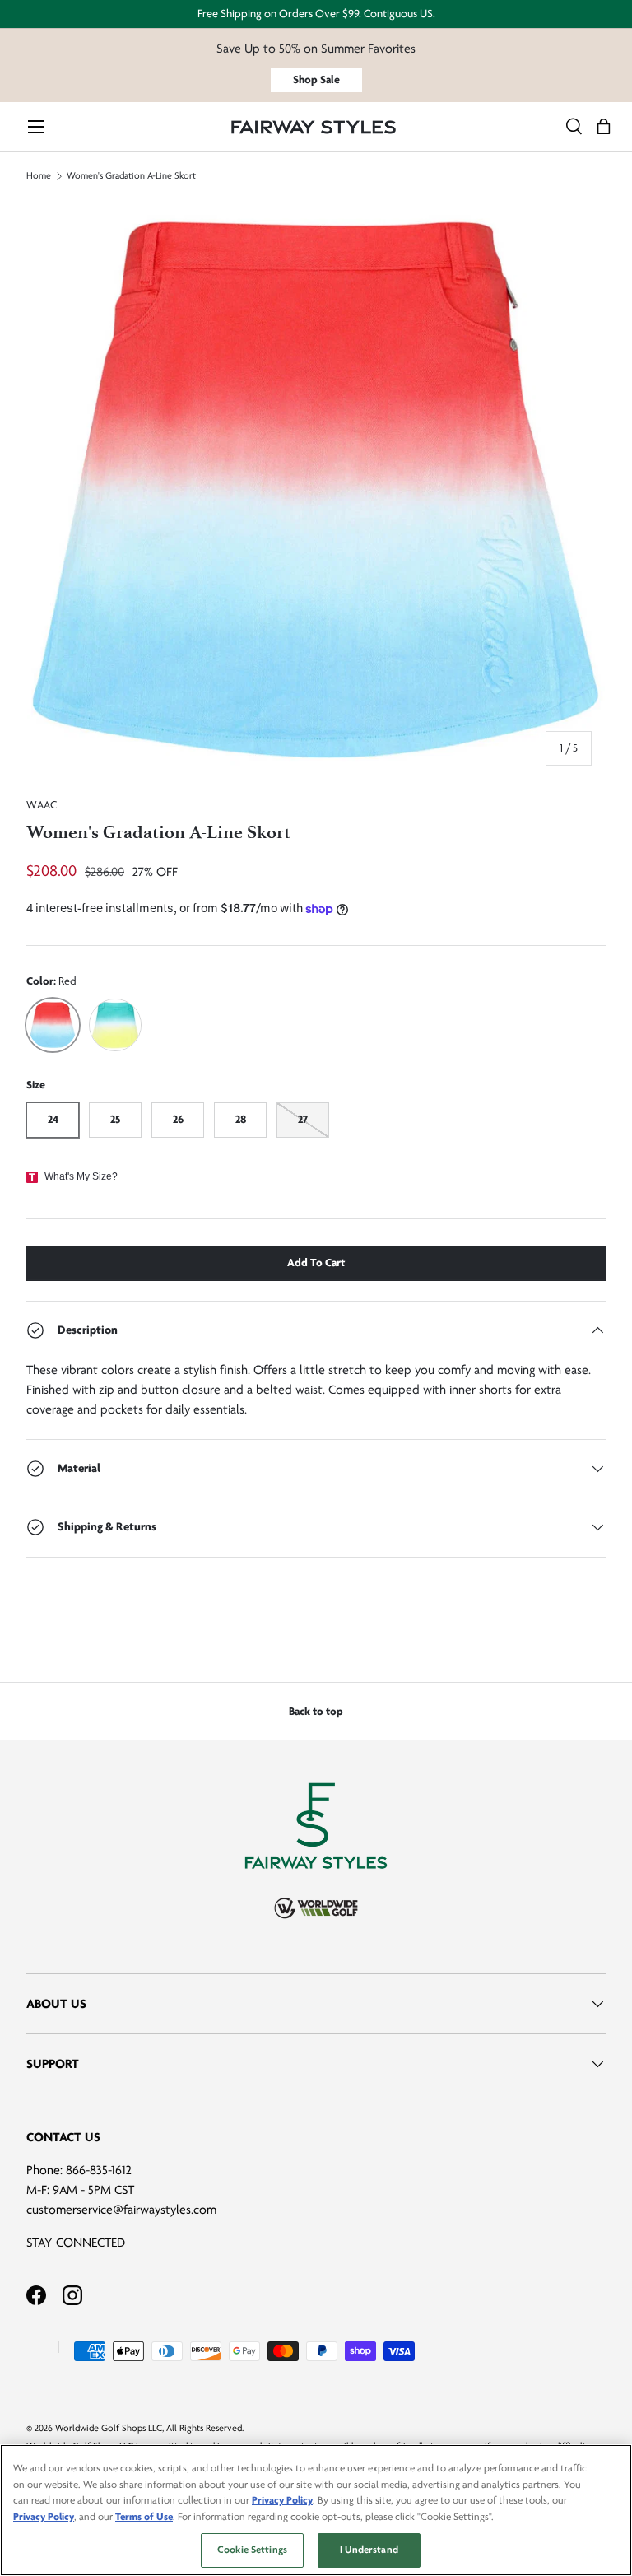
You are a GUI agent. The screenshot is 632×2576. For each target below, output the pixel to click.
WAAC (42, 805)
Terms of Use (144, 2517)
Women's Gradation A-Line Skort (132, 176)
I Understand (369, 2550)
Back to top (316, 1711)
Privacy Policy (282, 2500)
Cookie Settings (252, 2550)
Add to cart (316, 1262)
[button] (604, 127)
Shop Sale (316, 79)
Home (39, 176)
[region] (316, 2510)
